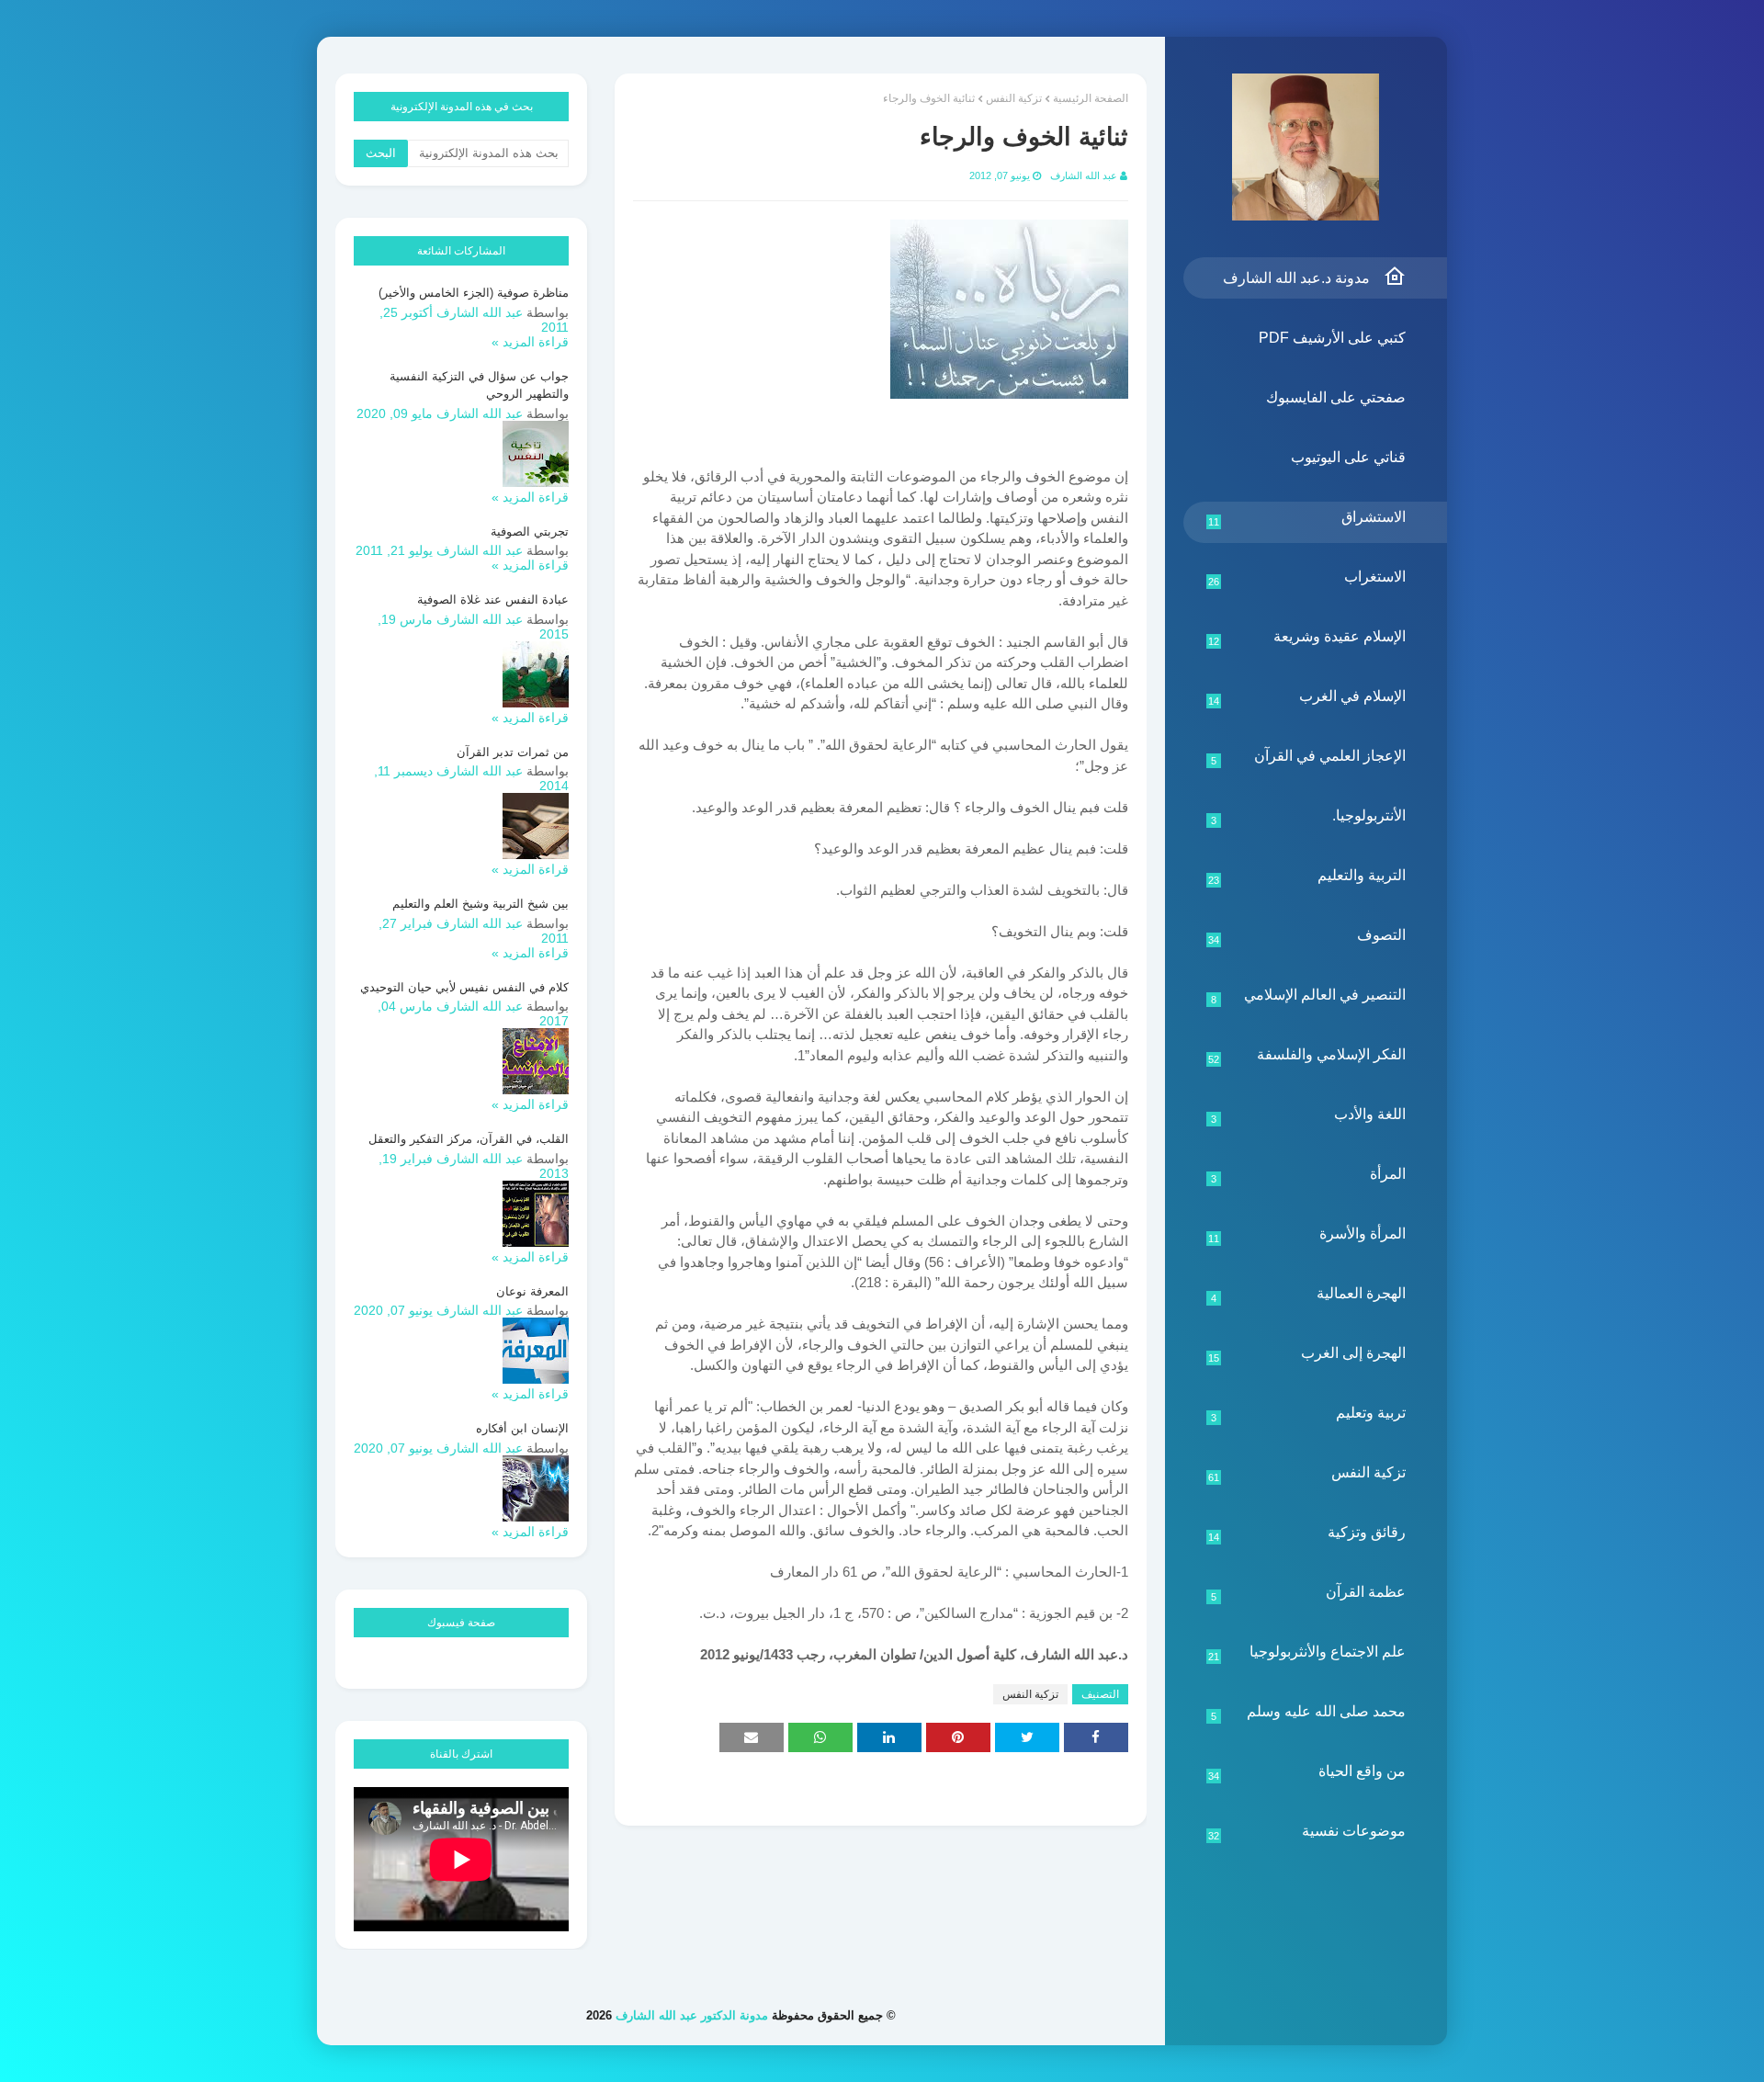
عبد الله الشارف (1084, 175)
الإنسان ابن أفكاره (522, 1428)
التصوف (1307, 936)
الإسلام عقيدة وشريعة (1307, 638)
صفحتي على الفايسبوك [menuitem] (1336, 397)
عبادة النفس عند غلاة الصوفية (493, 600)
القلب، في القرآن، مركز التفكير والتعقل (469, 1139)
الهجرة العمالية (1309, 1295)
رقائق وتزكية (1307, 1533)
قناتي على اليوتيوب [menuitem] (1348, 457)
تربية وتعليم (1309, 1414)
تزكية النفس (1307, 1474)
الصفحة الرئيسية (1091, 98)
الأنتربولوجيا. (1309, 817)
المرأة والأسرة (1307, 1235)
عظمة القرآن (1309, 1593)
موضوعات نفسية (1307, 1832)
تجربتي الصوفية (530, 532)
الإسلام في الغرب (1307, 697)
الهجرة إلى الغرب (1307, 1354)
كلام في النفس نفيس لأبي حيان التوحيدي (464, 987)
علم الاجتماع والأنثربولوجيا (1307, 1653)
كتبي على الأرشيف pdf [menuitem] (1332, 338)
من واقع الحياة (1307, 1772)
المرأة (1309, 1175)
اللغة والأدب (1309, 1115)
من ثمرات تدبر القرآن (513, 752)
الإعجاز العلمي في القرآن (1309, 757)
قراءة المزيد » (530, 342)
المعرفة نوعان (532, 1291)
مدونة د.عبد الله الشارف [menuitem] (1296, 278)
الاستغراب (1307, 578)
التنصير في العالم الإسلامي (1309, 996)
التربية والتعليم (1307, 877)
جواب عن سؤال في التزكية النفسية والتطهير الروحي (479, 385)
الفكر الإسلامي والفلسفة (1307, 1056)
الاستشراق (1307, 518)
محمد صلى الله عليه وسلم (1309, 1713)
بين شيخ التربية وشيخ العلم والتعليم (481, 904)
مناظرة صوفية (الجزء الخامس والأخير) (474, 293)
